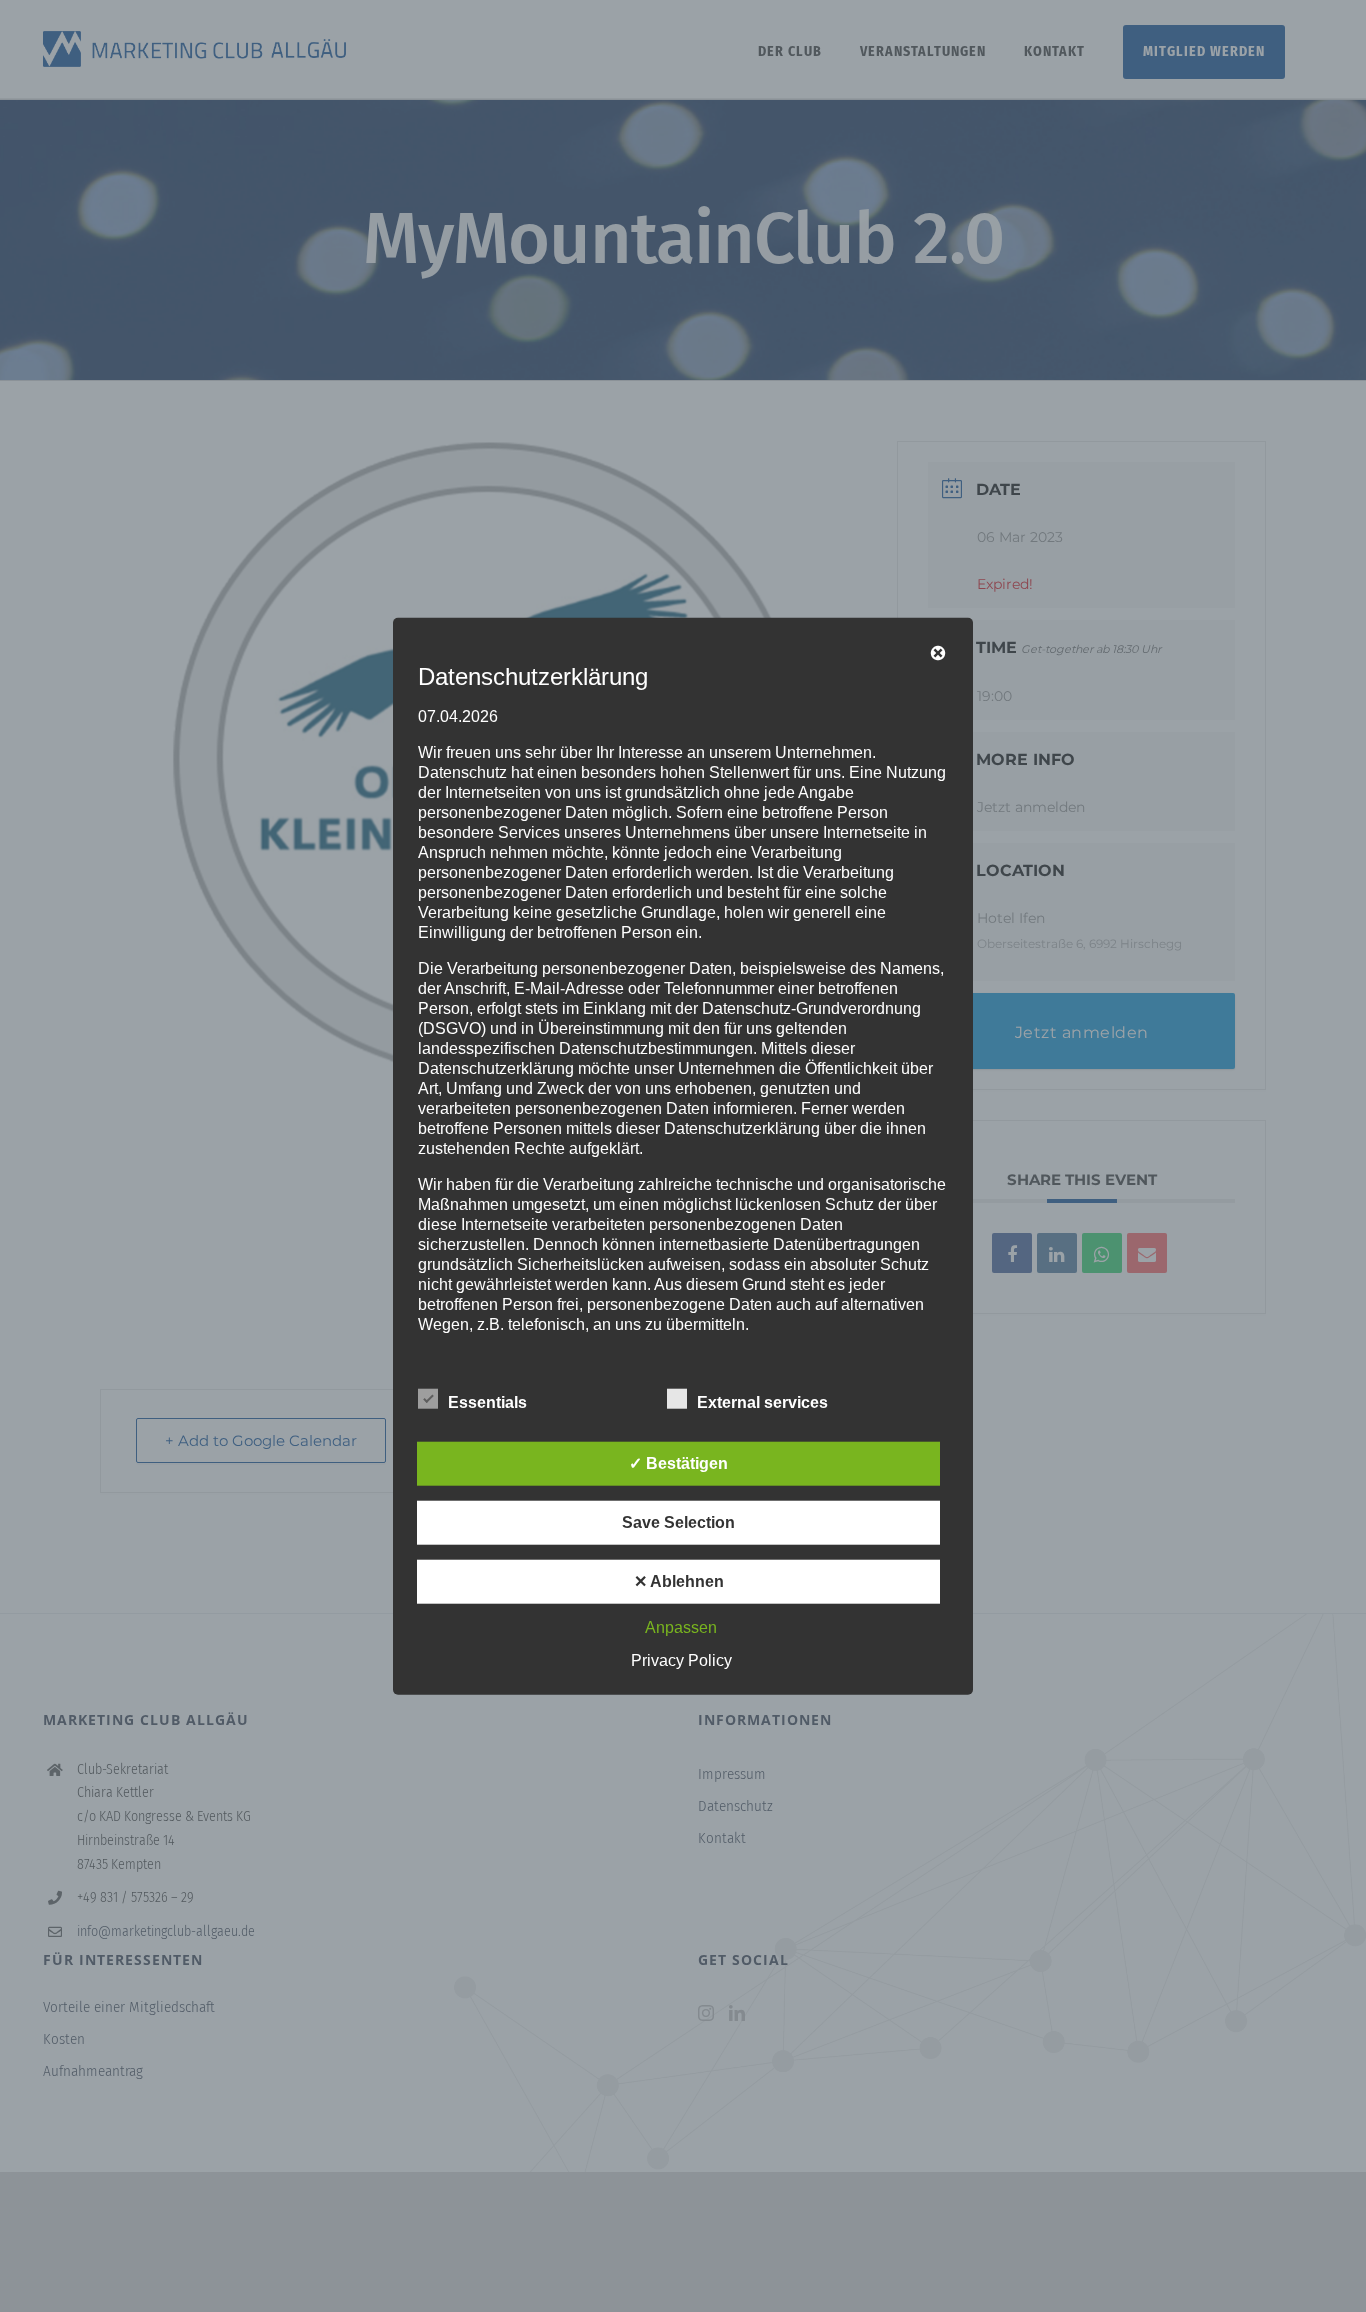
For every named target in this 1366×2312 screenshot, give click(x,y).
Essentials (487, 1401)
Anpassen (681, 1626)
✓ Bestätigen (678, 1462)
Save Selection (678, 1521)
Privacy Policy (681, 1659)
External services (762, 1401)
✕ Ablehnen (679, 1580)
